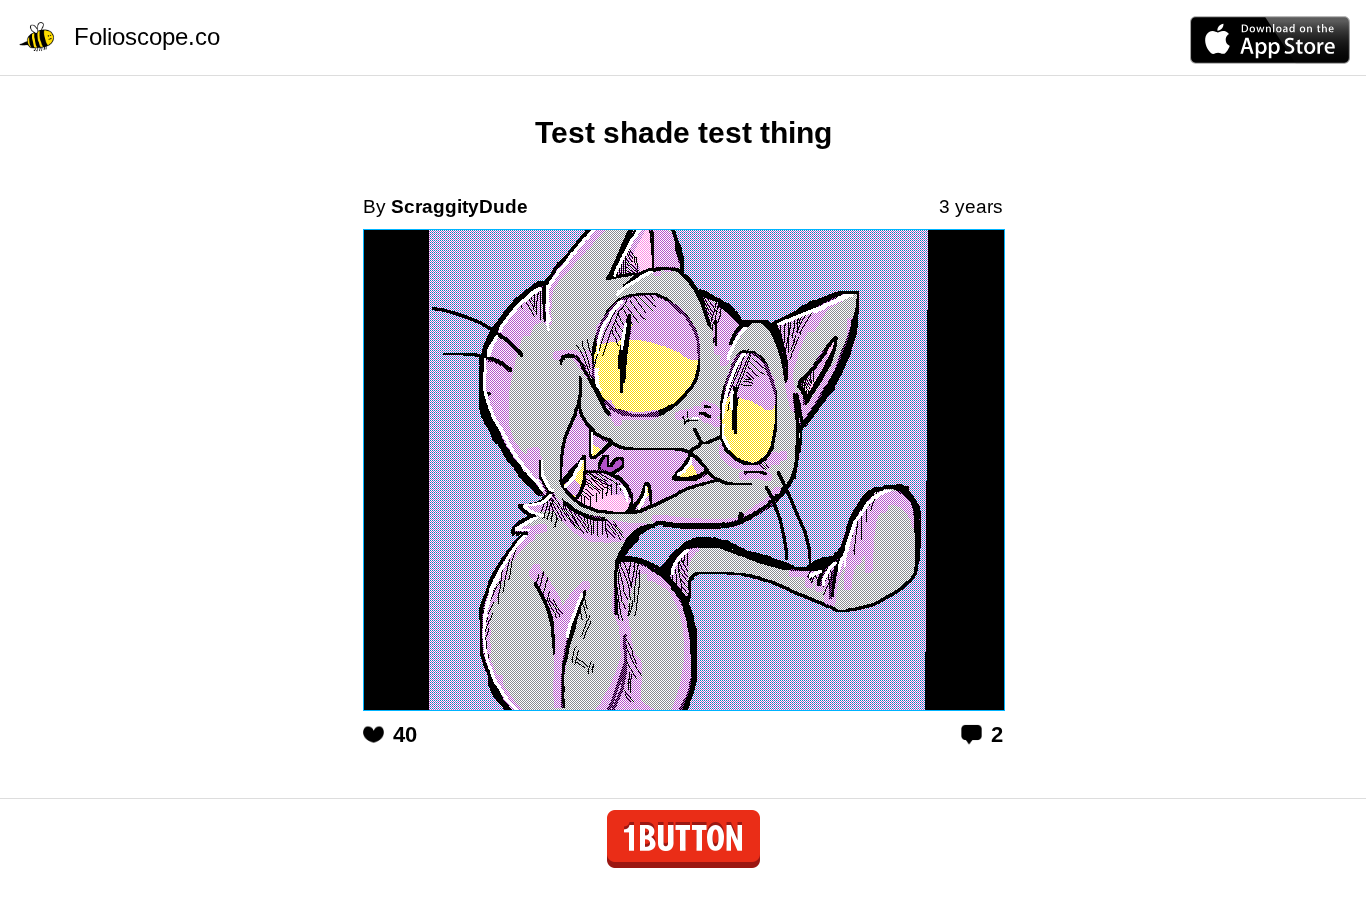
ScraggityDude (459, 206)
